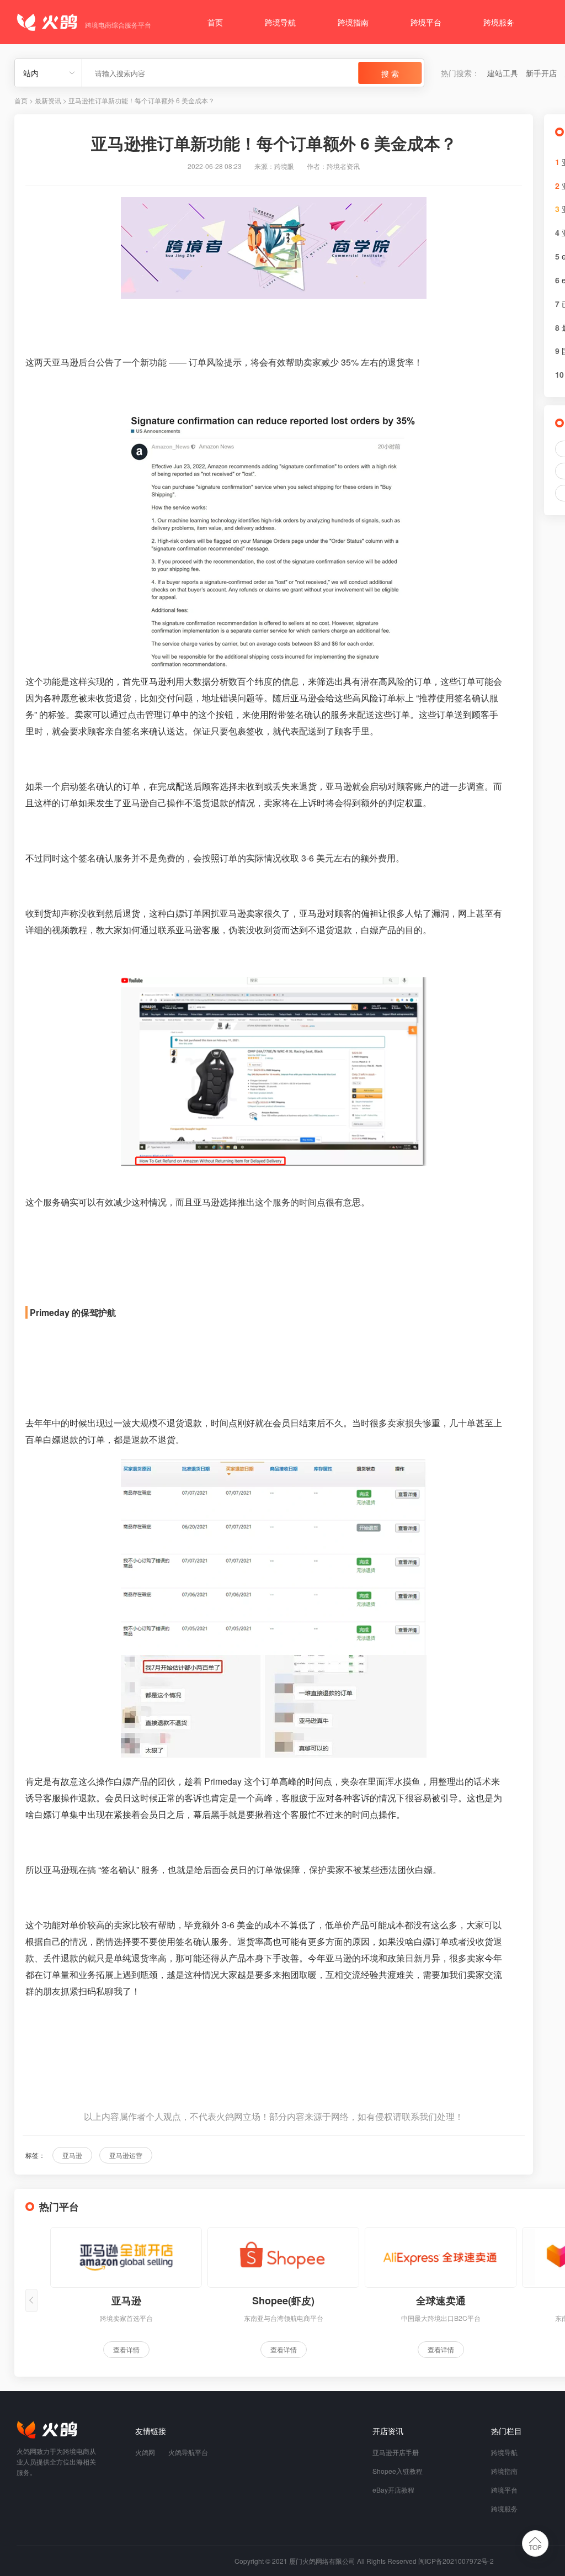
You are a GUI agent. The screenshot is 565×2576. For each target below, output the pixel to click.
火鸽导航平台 (188, 2452)
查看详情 (126, 2349)
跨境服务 (499, 22)
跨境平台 (426, 22)
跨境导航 (280, 22)
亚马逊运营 (126, 2155)
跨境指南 (353, 22)
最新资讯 (48, 100)
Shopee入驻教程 (398, 2471)
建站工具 (503, 73)
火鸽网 (145, 2452)
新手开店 (541, 73)
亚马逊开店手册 (396, 2452)
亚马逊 (72, 2155)
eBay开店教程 (393, 2490)
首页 (215, 22)
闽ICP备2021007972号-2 (456, 2561)
